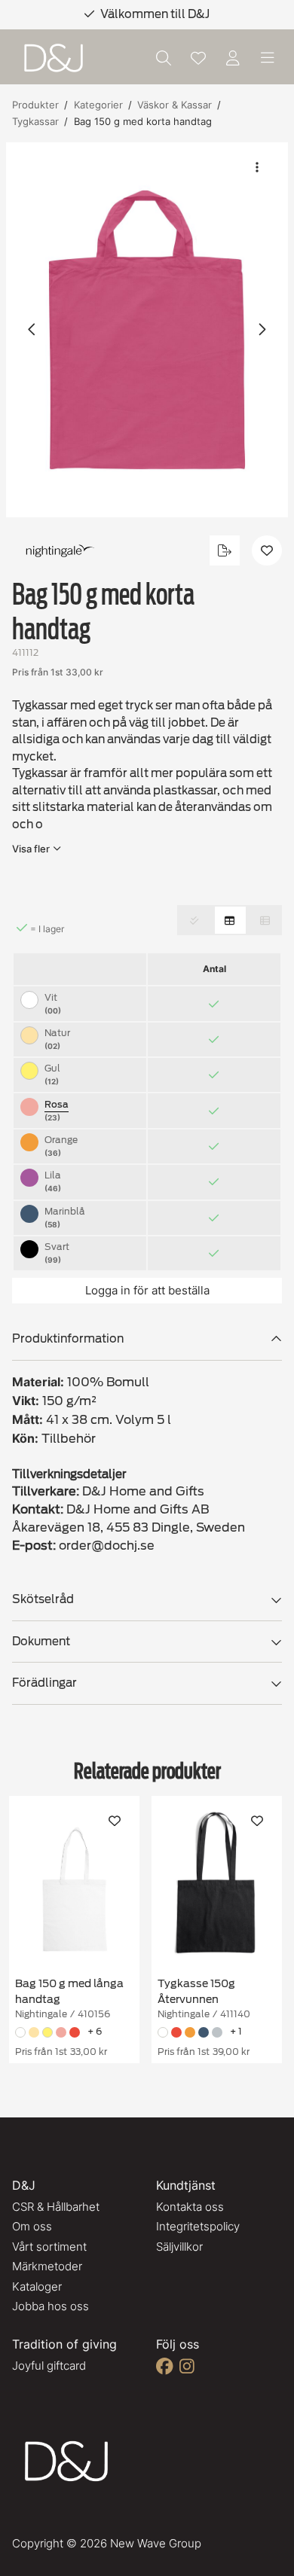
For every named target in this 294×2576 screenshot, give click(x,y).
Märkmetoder (47, 2266)
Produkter (35, 105)
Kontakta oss (190, 2207)
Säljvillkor (179, 2247)
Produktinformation (68, 1339)
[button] (147, 330)
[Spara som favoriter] (198, 58)
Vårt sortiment (49, 2247)
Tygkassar (35, 121)
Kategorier (98, 105)
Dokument (41, 1642)
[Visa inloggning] (233, 58)
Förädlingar (44, 1683)
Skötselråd (43, 1599)
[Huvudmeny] (268, 58)
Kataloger (37, 2286)
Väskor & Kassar (175, 105)
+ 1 (236, 2031)
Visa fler (31, 849)
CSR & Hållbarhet (56, 2207)
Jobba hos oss (51, 2306)
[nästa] (262, 330)
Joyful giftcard (49, 2366)
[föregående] (32, 330)
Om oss (32, 2226)
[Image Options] (257, 167)
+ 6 (95, 2031)
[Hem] (54, 58)
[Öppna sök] (164, 58)
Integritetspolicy (198, 2226)
